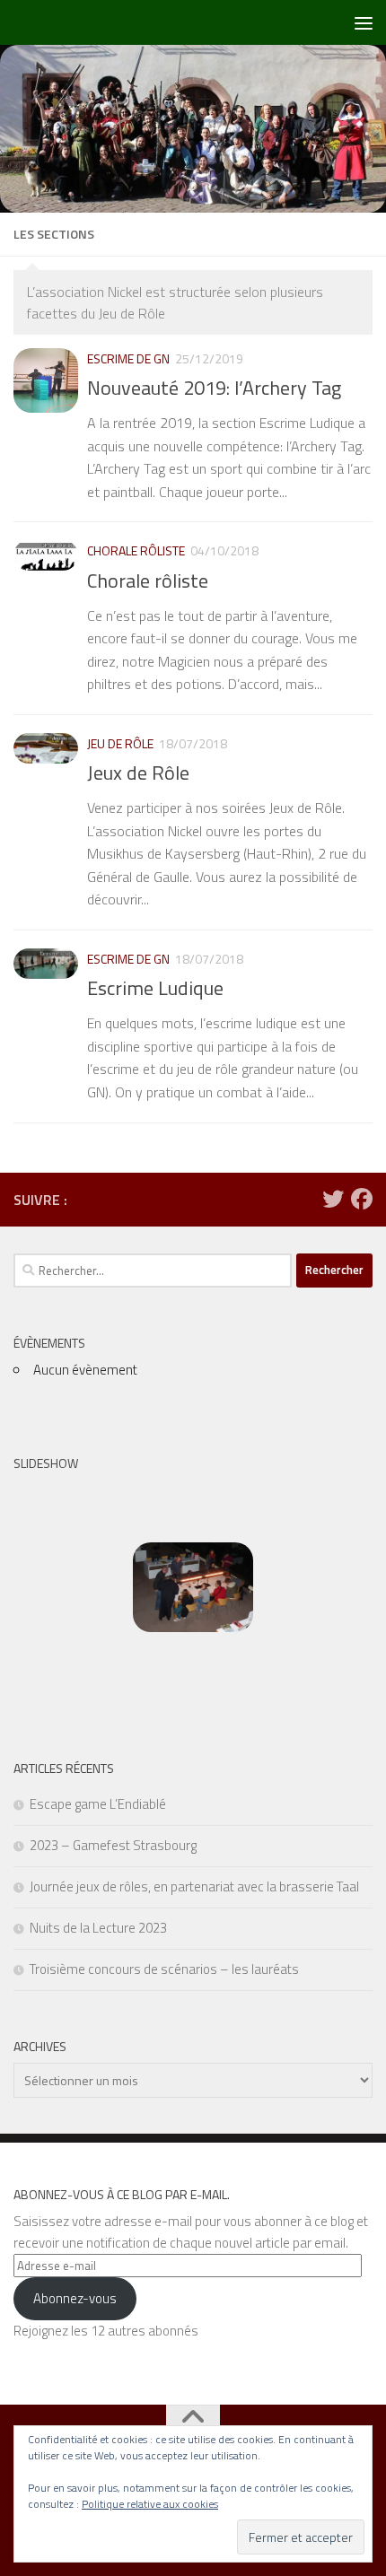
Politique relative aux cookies (150, 2504)
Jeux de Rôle (138, 773)
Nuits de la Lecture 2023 (98, 1928)
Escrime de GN (128, 358)
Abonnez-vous (75, 2298)
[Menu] (364, 22)
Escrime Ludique (155, 988)
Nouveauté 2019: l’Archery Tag (214, 388)
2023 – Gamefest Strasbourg (113, 1845)
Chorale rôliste (136, 550)
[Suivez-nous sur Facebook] (362, 1199)
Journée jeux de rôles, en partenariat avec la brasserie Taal (194, 1886)
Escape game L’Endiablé (98, 1804)
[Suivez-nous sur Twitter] (333, 1199)
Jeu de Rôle (120, 743)
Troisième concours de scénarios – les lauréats (164, 1969)
